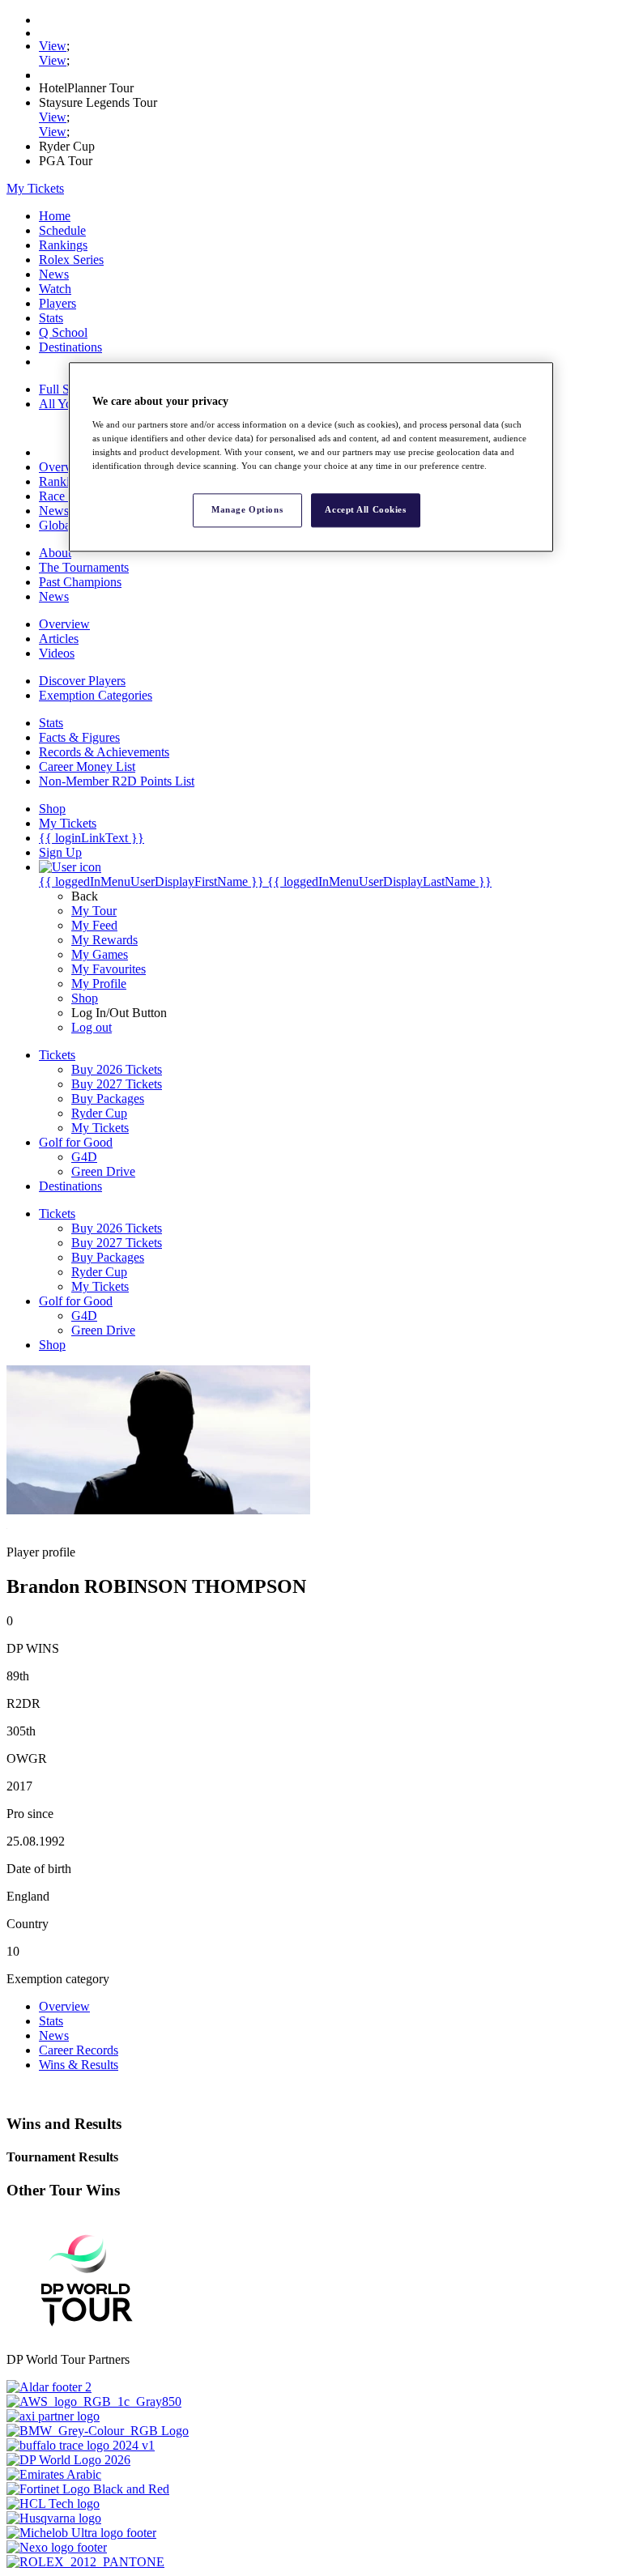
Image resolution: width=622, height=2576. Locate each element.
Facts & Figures (79, 737)
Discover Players (82, 681)
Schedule (62, 230)
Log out (92, 1027)
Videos (57, 653)
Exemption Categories (96, 695)
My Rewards (104, 940)
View (53, 46)
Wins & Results (79, 2065)
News (54, 274)
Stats (51, 318)
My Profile (99, 984)
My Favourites (109, 969)
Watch (55, 289)
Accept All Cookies (365, 509)
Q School (63, 332)
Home (55, 216)
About (55, 553)
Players (58, 303)
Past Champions (80, 582)
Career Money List (87, 766)
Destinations (70, 347)
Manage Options (247, 509)
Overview (64, 467)
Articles (59, 639)
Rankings (63, 245)
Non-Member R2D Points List (117, 781)
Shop (85, 998)
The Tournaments (84, 567)
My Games (100, 954)
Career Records (79, 2050)
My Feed (94, 925)
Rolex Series (71, 260)
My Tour (94, 911)
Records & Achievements (104, 752)
